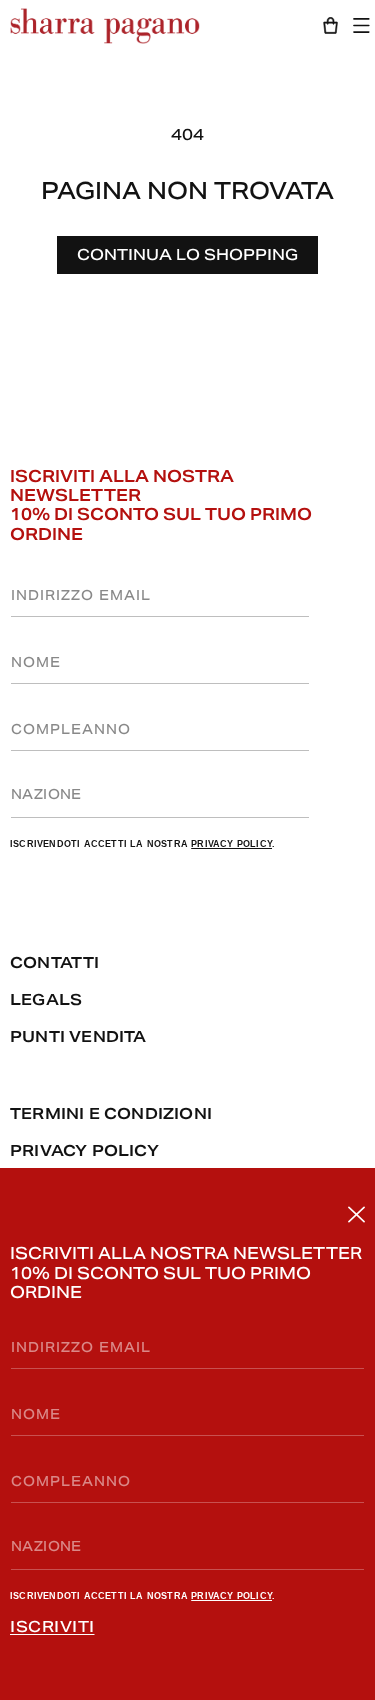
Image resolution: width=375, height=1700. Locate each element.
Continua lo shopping (187, 254)
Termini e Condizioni (111, 1113)
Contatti (55, 962)
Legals (46, 999)
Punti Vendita (78, 1036)
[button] (366, 25)
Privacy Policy (231, 1596)
